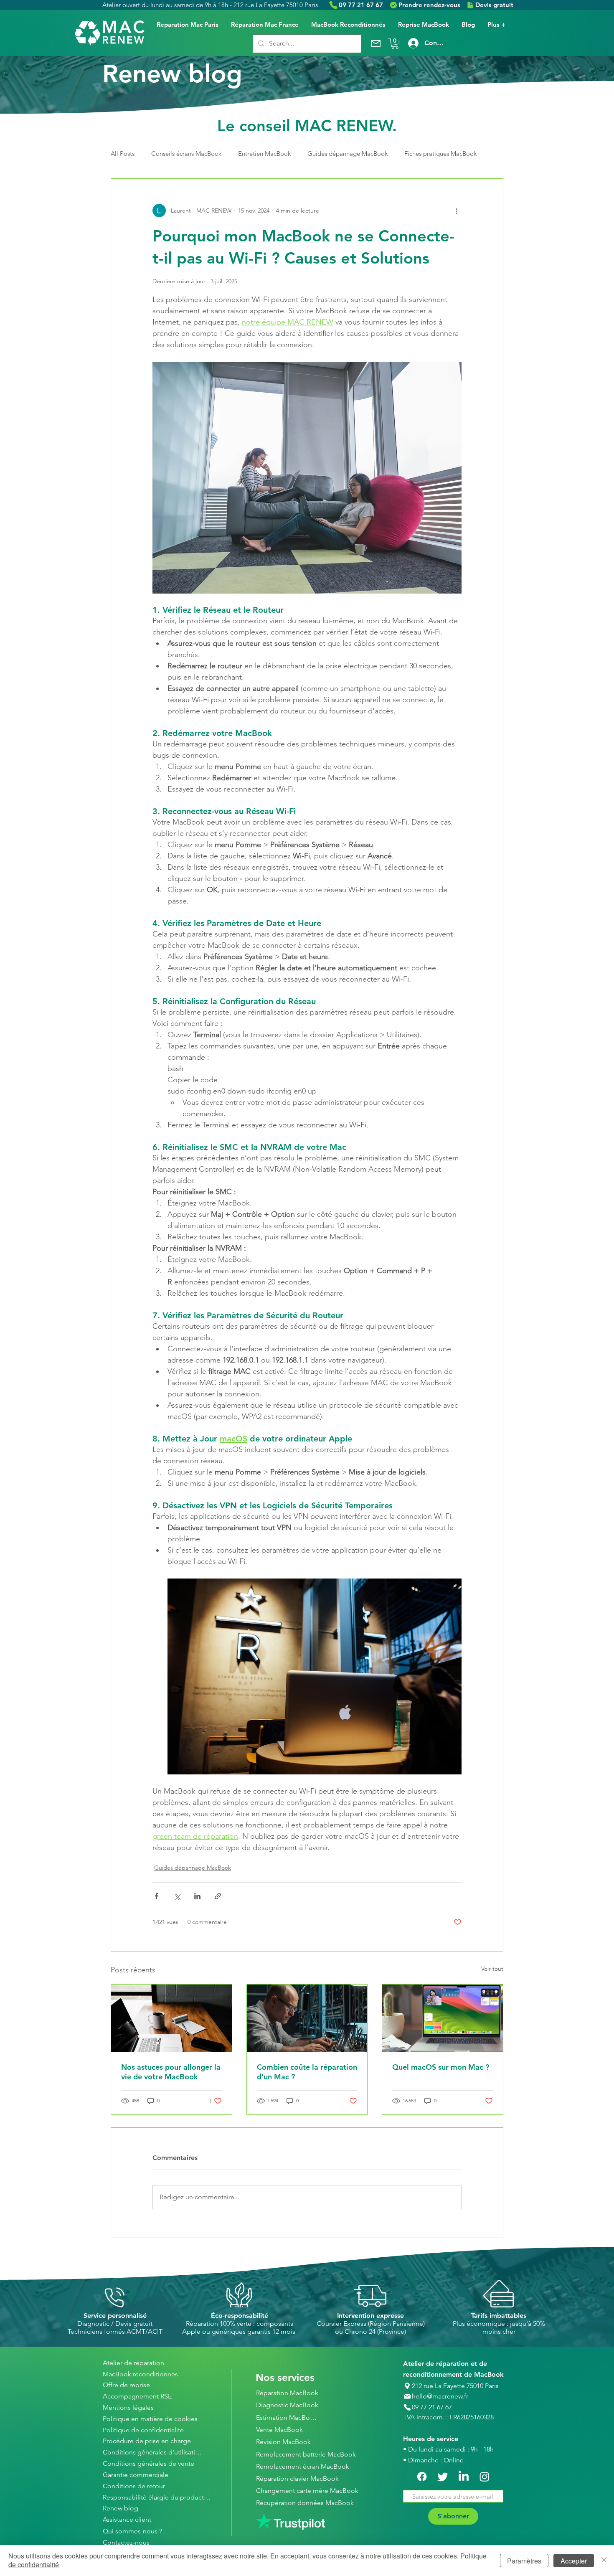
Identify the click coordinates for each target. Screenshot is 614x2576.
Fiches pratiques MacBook (440, 154)
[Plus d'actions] (457, 211)
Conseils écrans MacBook (186, 154)
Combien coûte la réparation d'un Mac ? (307, 2072)
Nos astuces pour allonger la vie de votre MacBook (171, 2072)
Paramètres (524, 2561)
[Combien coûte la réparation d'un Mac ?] (307, 2018)
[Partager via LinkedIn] (197, 1896)
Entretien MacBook (264, 154)
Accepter (574, 2561)
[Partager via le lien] (218, 1896)
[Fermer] (604, 2561)
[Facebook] (422, 2477)
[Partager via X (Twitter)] (177, 1896)
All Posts (123, 154)
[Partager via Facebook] (156, 1896)
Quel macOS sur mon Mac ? (441, 2067)
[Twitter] (443, 2477)
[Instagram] (485, 2477)
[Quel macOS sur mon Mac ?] (443, 2018)
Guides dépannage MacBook (348, 154)
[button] (395, 43)
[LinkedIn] (464, 2477)
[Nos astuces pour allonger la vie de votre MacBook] (171, 2018)
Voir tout (492, 1969)
